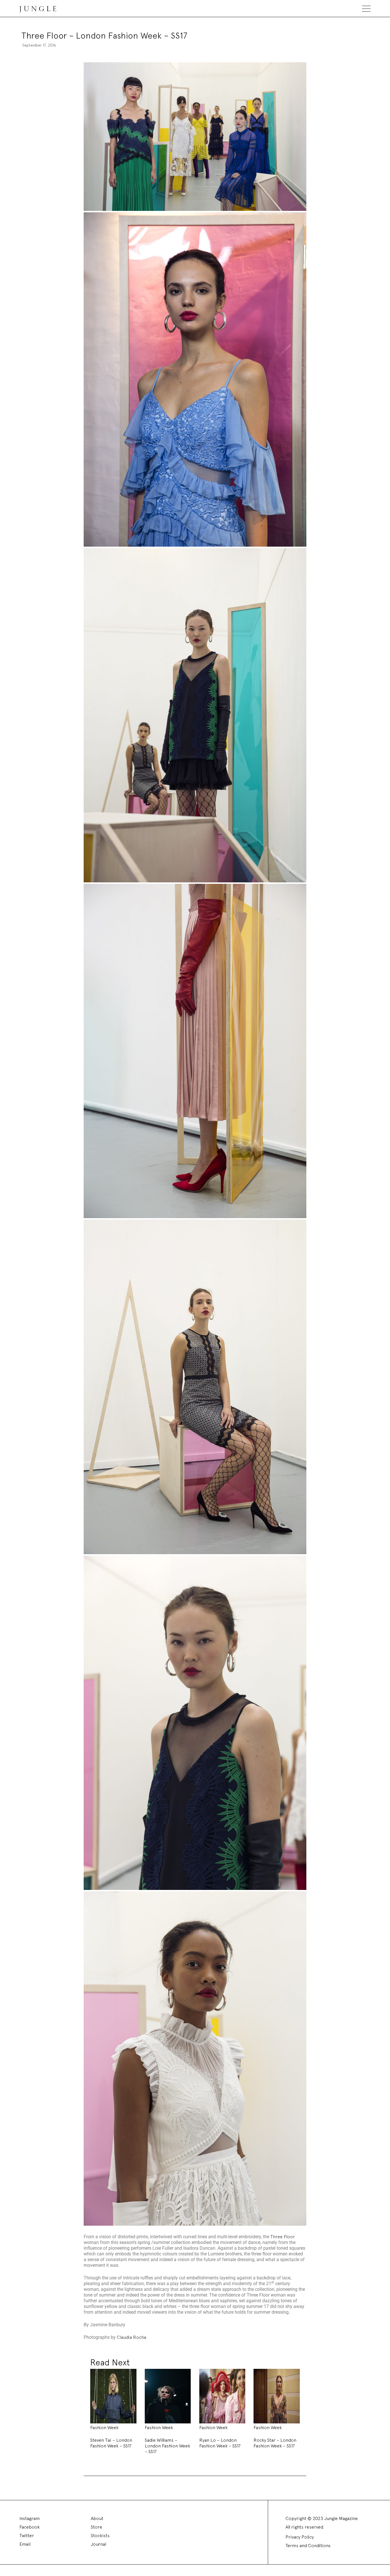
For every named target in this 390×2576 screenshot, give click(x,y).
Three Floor (283, 2237)
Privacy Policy (300, 2537)
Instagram (30, 2518)
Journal (98, 2544)
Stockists (100, 2536)
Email (25, 2544)
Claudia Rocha (131, 2337)
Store (97, 2527)
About (97, 2518)
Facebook (30, 2527)
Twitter (27, 2536)
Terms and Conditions (308, 2546)
